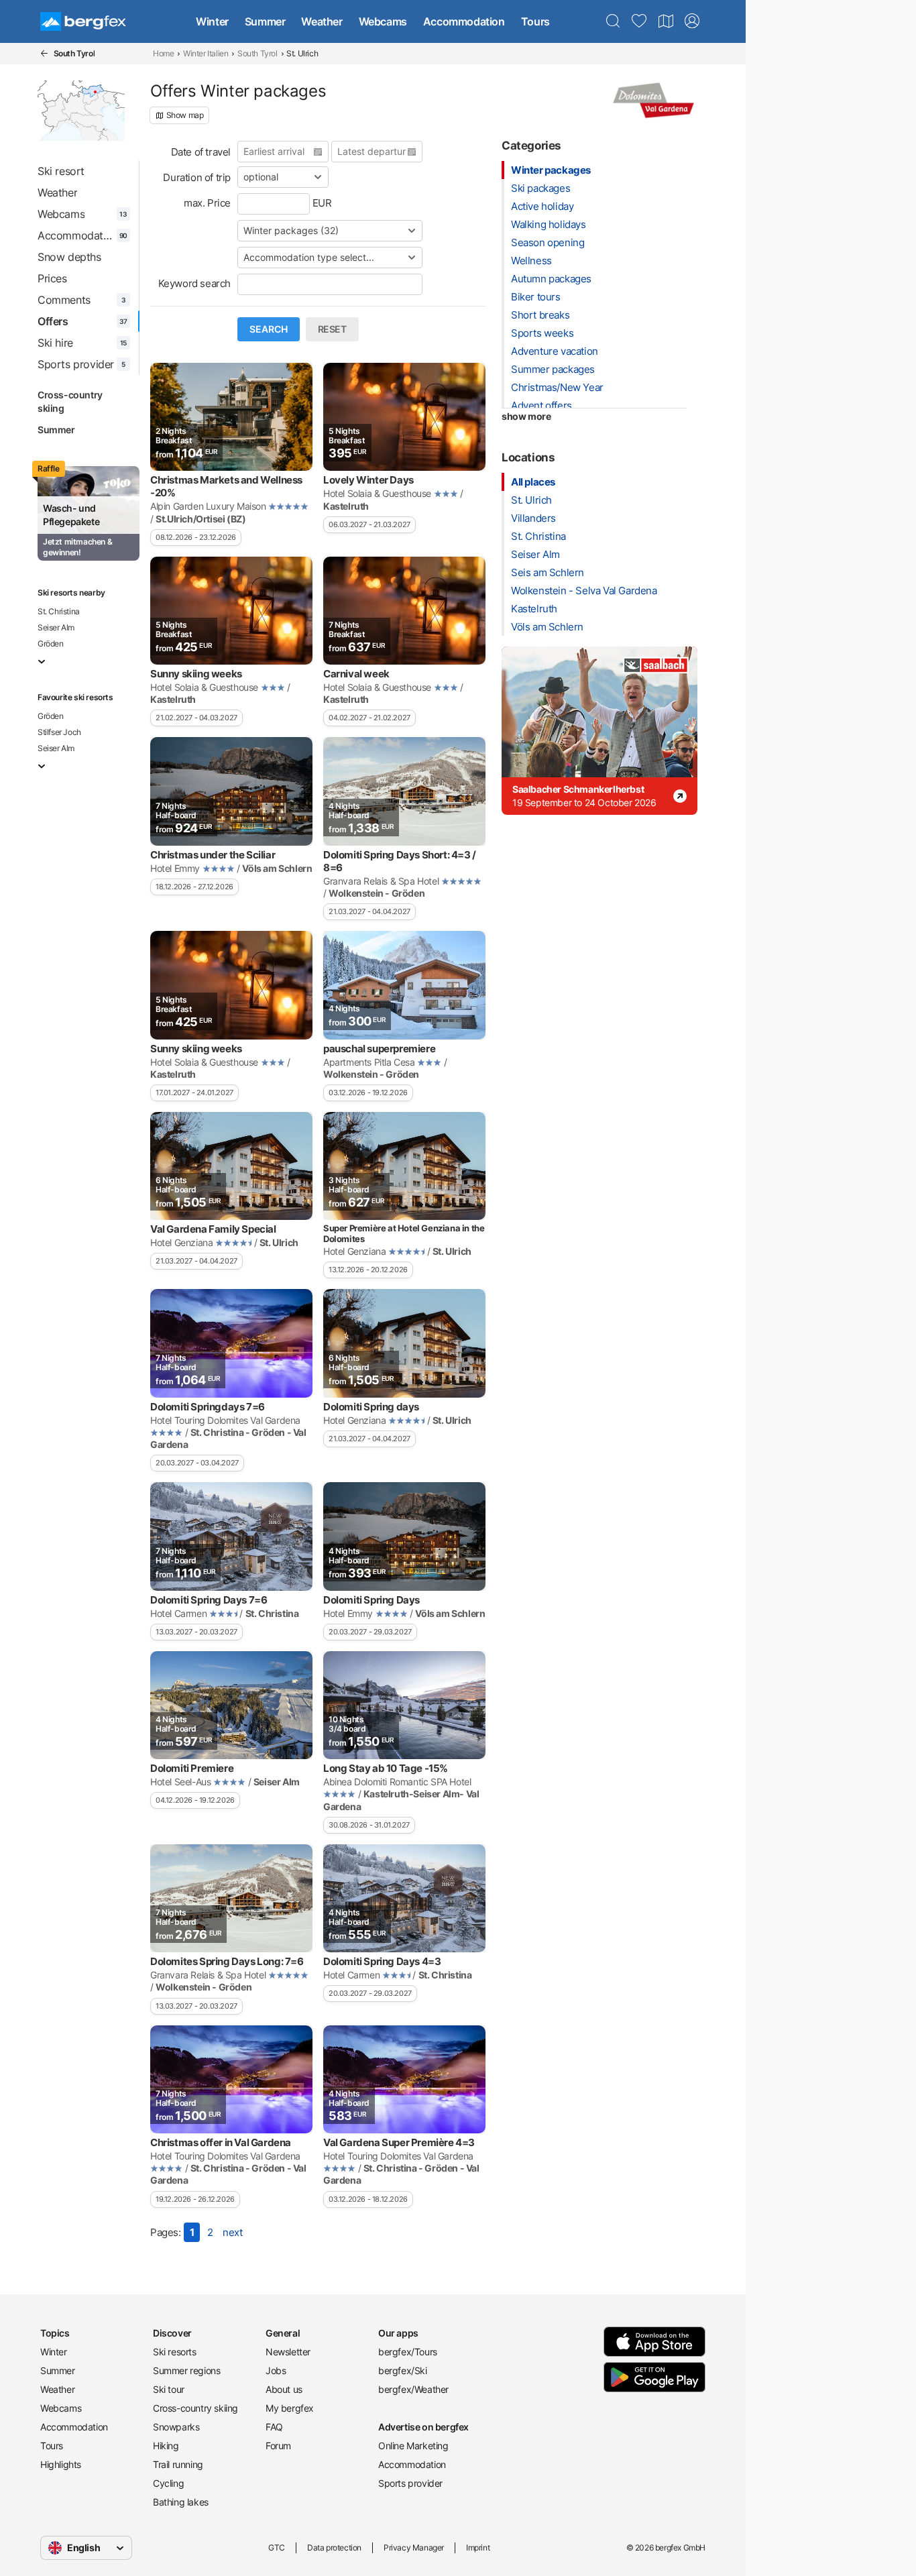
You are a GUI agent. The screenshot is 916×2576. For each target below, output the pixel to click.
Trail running (178, 2464)
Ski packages (540, 188)
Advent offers (541, 405)
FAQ (274, 2427)
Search (269, 329)
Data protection (334, 2547)
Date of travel (201, 152)
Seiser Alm (56, 627)
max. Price (207, 203)
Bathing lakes (181, 2502)
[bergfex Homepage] (83, 21)
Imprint (478, 2547)
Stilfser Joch (59, 732)
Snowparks (176, 2427)
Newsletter (288, 2352)
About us (284, 2389)
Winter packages (551, 170)
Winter (212, 21)
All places (533, 482)
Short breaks (540, 315)
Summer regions (186, 2370)
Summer (265, 21)
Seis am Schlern (548, 572)
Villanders (533, 518)
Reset (332, 329)
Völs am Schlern (547, 627)
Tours (535, 21)
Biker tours (536, 297)
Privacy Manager (414, 2547)
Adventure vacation (555, 351)
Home (163, 53)
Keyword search (194, 283)
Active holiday (542, 206)
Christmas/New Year (557, 387)
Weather (322, 21)
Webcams (383, 21)
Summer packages (553, 369)
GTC (277, 2547)
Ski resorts (175, 2352)
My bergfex (290, 2408)
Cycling (168, 2483)
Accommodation (464, 21)
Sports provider (410, 2483)
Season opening (548, 242)
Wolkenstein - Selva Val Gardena (584, 591)
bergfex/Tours (408, 2352)
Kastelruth (534, 609)
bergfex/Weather (413, 2389)
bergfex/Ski (403, 2370)
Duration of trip (197, 177)
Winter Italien (206, 53)
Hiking (166, 2446)
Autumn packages (551, 279)
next (232, 2232)
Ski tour (169, 2389)
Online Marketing (413, 2446)
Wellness (531, 261)
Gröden (51, 643)
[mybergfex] (692, 21)
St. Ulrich (531, 500)
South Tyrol (257, 53)
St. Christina (59, 611)
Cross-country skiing (70, 401)
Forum (278, 2446)
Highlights (61, 2464)
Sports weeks (542, 333)
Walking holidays (549, 224)
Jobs (276, 2370)
